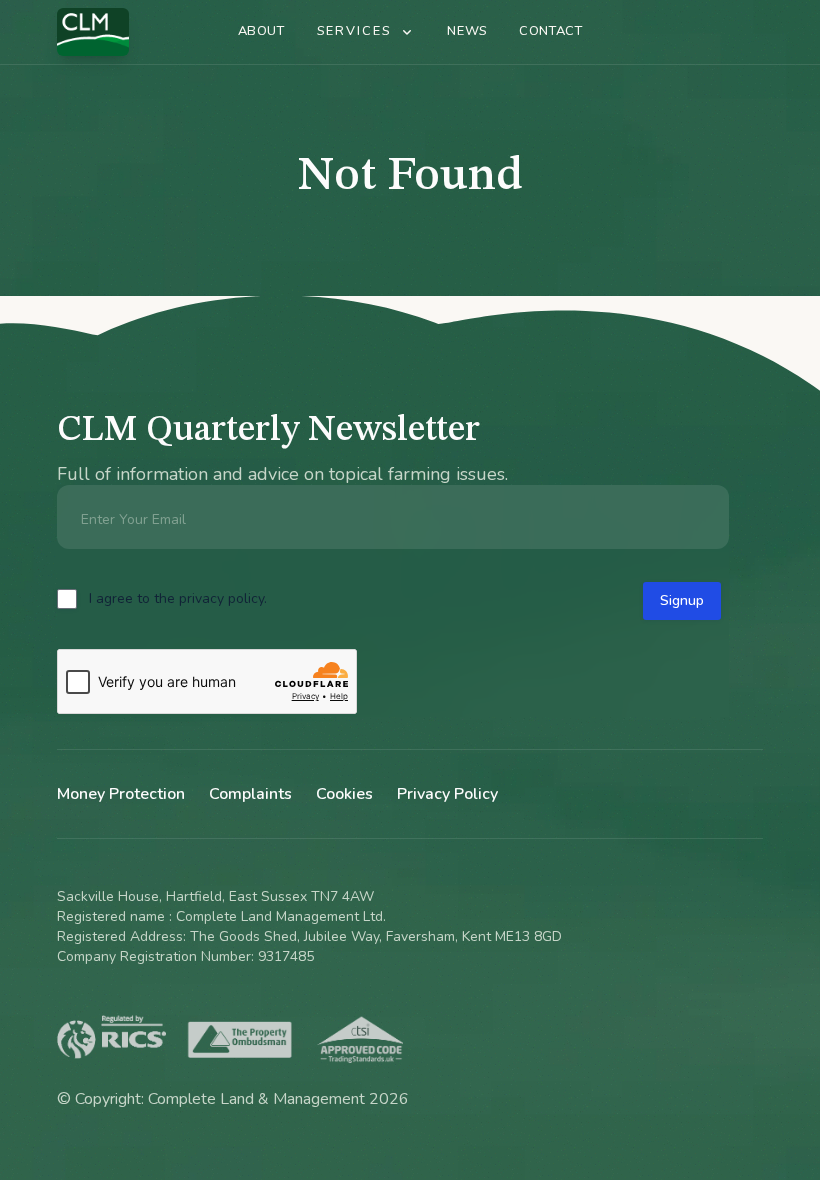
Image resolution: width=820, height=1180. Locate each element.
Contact (550, 31)
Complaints (250, 794)
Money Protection (121, 794)
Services (354, 31)
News (467, 31)
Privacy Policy (447, 794)
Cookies (344, 794)
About (261, 31)
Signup (682, 600)
